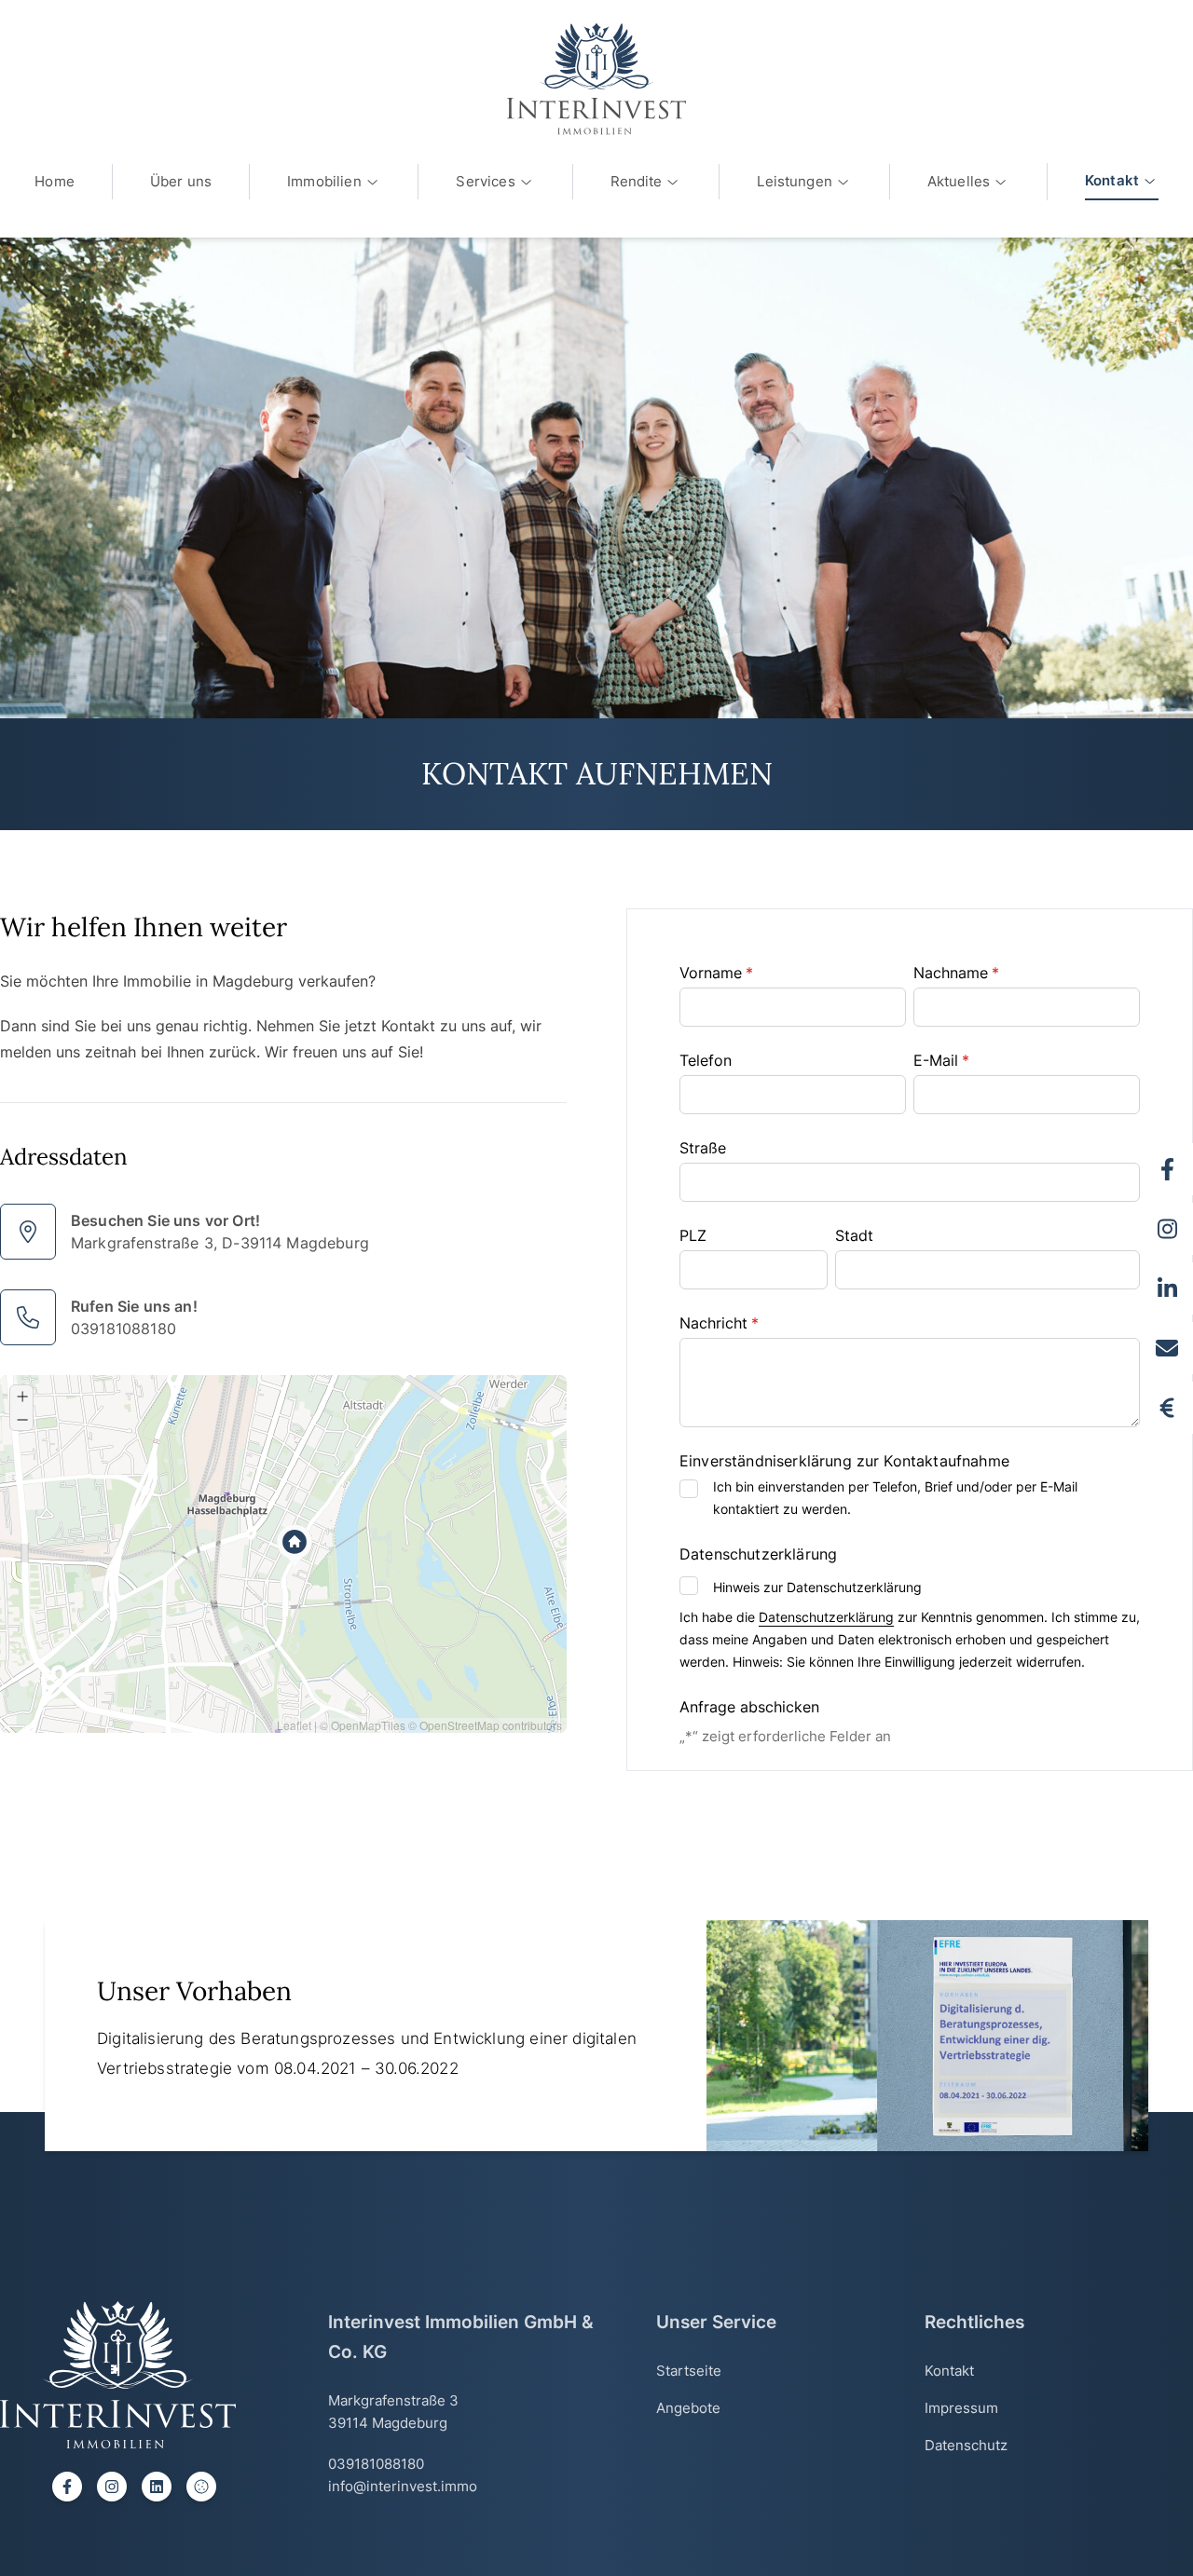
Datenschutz (966, 2445)
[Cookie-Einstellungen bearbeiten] (201, 2487)
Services (485, 181)
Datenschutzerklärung (826, 1617)
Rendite (637, 181)
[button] (278, 1530)
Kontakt (1112, 180)
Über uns (181, 181)
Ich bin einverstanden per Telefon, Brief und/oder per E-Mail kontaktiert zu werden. (895, 1498)
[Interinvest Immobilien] (596, 79)
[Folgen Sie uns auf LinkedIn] (1167, 1288)
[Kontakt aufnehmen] (1167, 1348)
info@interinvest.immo (403, 2486)
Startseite (689, 2371)
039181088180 (123, 1329)
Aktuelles (959, 181)
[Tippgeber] (1167, 1408)
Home (55, 181)
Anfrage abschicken (749, 1707)
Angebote (688, 2408)
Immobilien (324, 181)
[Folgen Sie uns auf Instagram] (1167, 1229)
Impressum (961, 2408)
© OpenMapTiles (363, 1725)
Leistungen (795, 181)
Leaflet (294, 1725)
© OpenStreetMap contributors (485, 1725)
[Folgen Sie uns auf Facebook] (1167, 1169)
